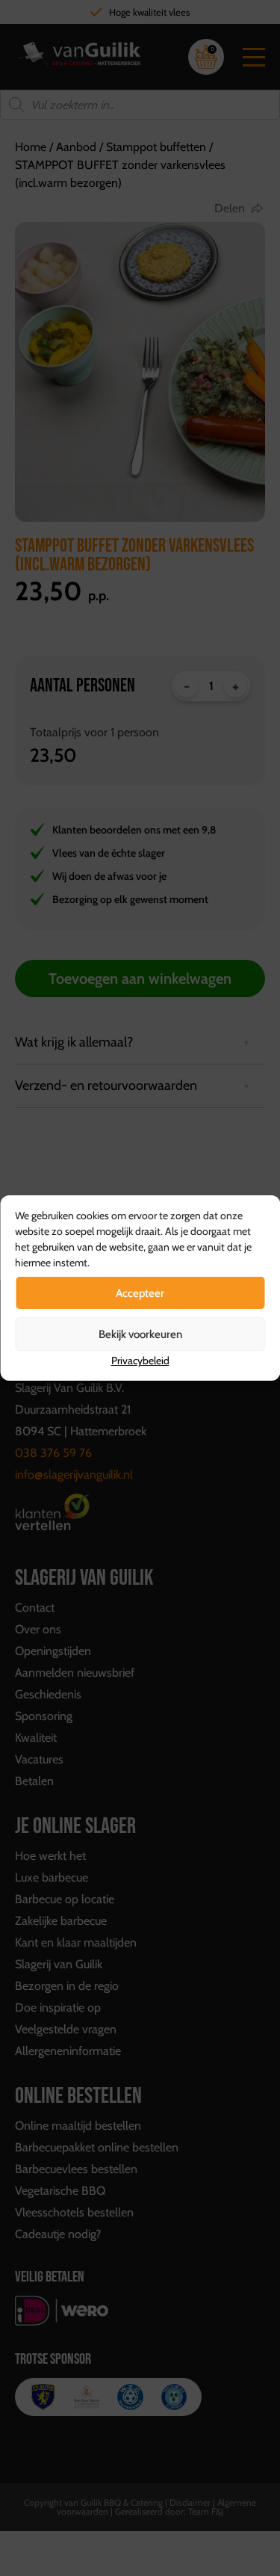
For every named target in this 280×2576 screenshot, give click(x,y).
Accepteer (140, 1293)
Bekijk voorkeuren (140, 1334)
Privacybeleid (140, 1361)
